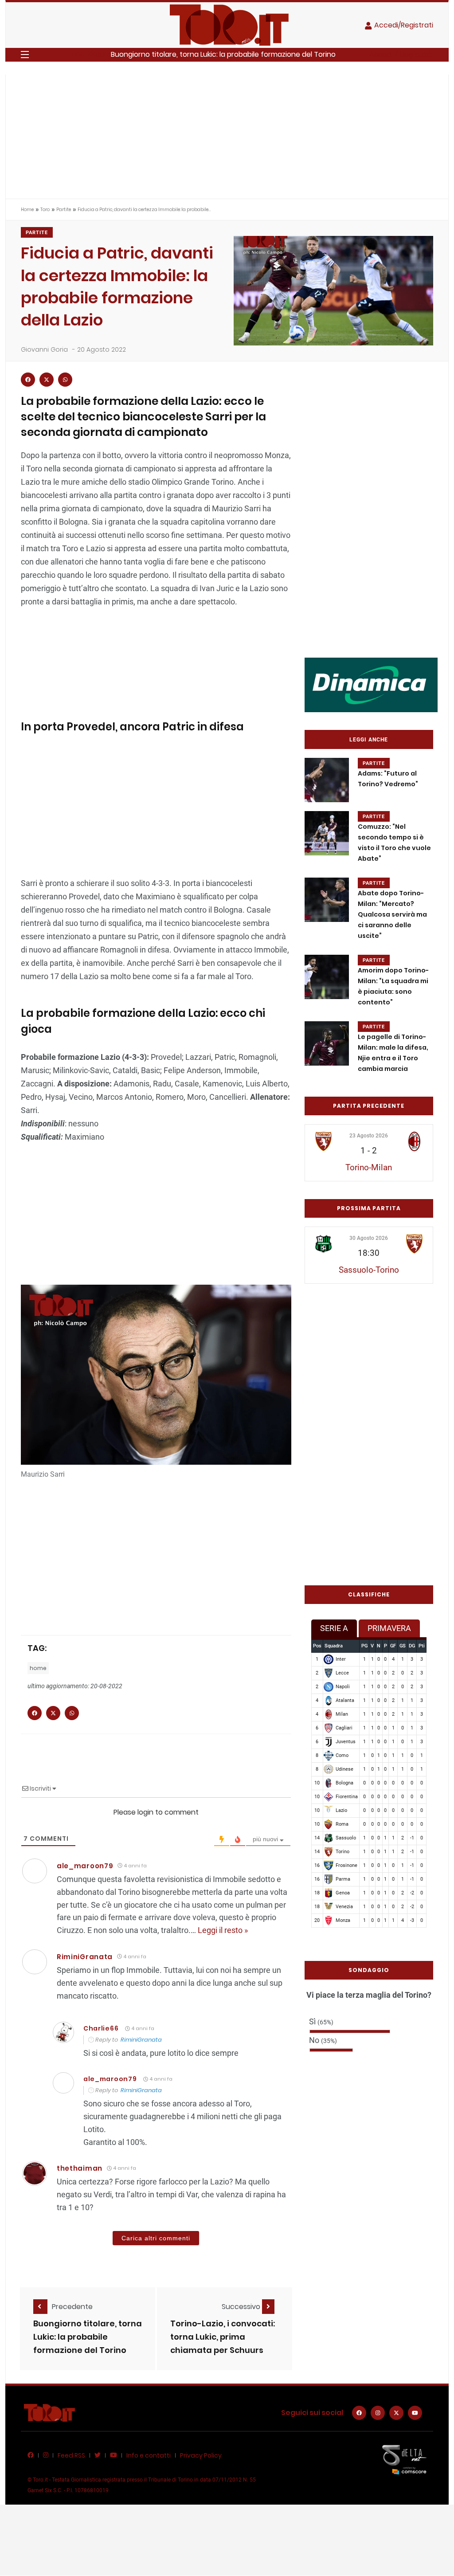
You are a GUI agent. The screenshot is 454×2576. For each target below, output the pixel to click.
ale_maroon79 (85, 1866)
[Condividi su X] (47, 380)
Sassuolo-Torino (369, 1270)
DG (412, 1646)
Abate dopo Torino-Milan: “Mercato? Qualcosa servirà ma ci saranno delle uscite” (392, 915)
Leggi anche (369, 740)
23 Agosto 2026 (369, 1136)
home (38, 1668)
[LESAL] (371, 684)
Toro (45, 210)
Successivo (242, 2307)
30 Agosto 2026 (369, 1238)
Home (27, 210)
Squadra (334, 1646)
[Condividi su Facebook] (28, 380)
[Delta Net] (404, 2459)
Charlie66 (101, 2028)
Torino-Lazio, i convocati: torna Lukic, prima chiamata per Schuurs (223, 2337)
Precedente (72, 2307)
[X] (396, 2413)
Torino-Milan (369, 1167)
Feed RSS (71, 2455)
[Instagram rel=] (378, 2413)
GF (393, 1646)
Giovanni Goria (44, 349)
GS (403, 1646)
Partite (64, 210)
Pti (422, 1646)
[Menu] (25, 55)
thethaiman (80, 2168)
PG (364, 1646)
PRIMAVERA (389, 1628)
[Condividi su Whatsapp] (65, 380)
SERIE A (334, 1628)
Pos (317, 1646)
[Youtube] (415, 2413)
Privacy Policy (201, 2455)
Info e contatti (149, 2455)
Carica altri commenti (156, 2238)
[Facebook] (359, 2413)
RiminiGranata (141, 2040)
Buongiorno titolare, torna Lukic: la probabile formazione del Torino (223, 54)
